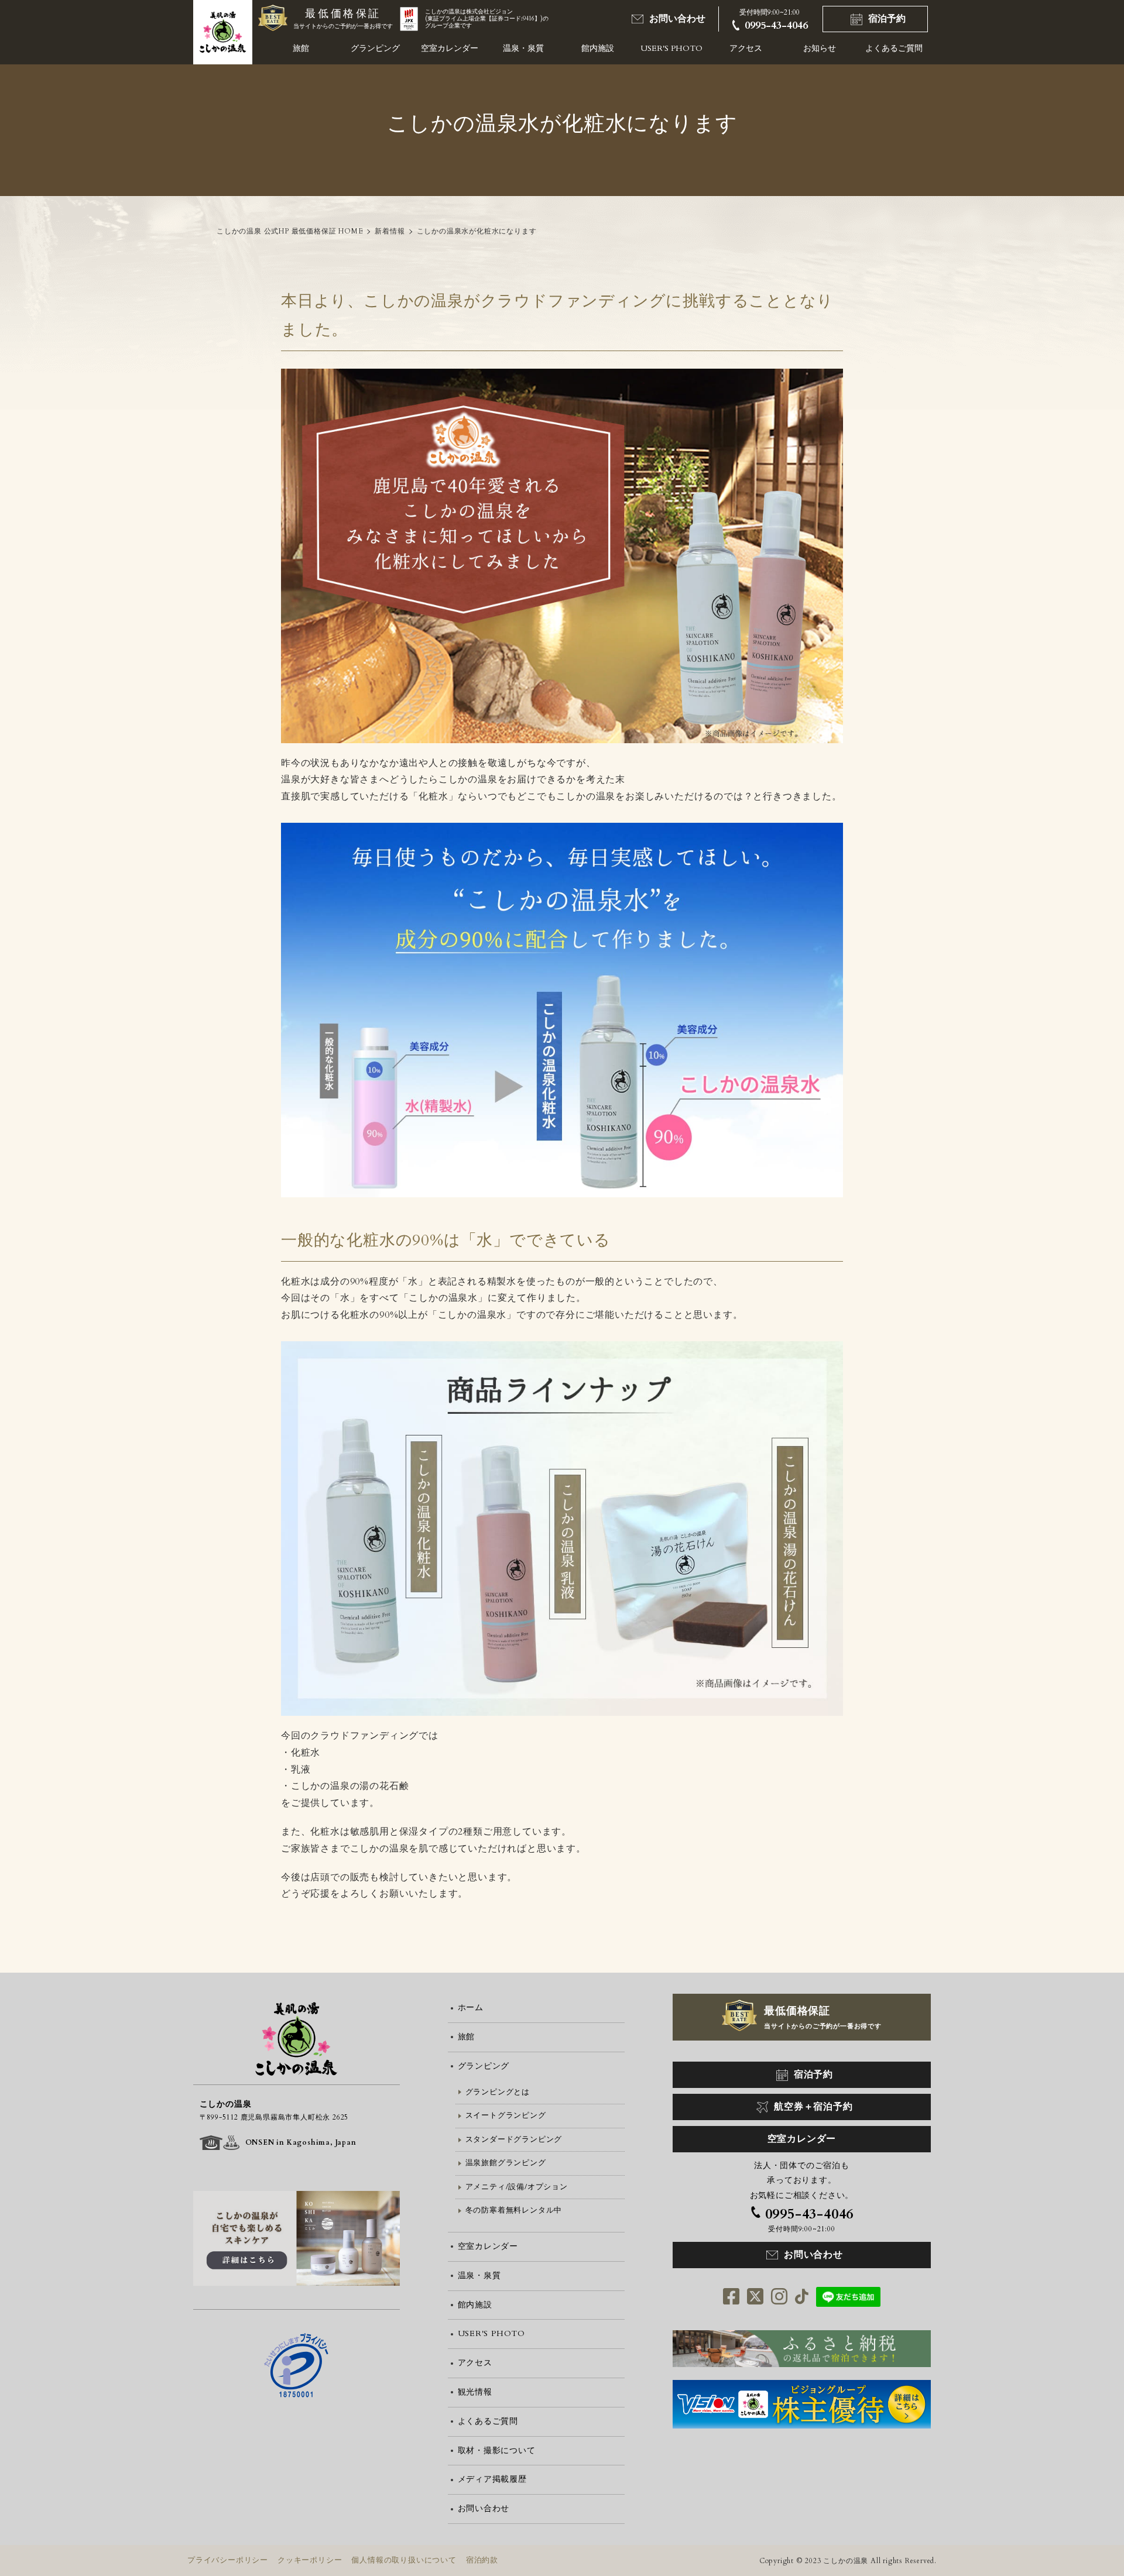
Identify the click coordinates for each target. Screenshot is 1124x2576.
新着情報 (390, 231)
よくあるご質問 (894, 48)
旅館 (301, 48)
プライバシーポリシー (228, 2560)
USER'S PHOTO (671, 48)
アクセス (746, 48)
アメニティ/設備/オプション (517, 2187)
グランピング (375, 48)
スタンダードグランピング (514, 2139)
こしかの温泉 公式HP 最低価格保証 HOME (290, 231)
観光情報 (475, 2392)
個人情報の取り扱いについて (404, 2560)
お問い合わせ (677, 19)
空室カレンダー (450, 48)
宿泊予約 (887, 19)
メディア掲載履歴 (492, 2479)
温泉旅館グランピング (506, 2163)
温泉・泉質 (523, 48)
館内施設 (598, 48)
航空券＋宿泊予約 (813, 2107)
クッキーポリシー (310, 2560)
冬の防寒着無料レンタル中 (514, 2210)
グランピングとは (498, 2092)
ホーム (471, 2007)
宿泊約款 (482, 2560)
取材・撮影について (497, 2450)
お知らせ (820, 48)
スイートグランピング (506, 2115)
